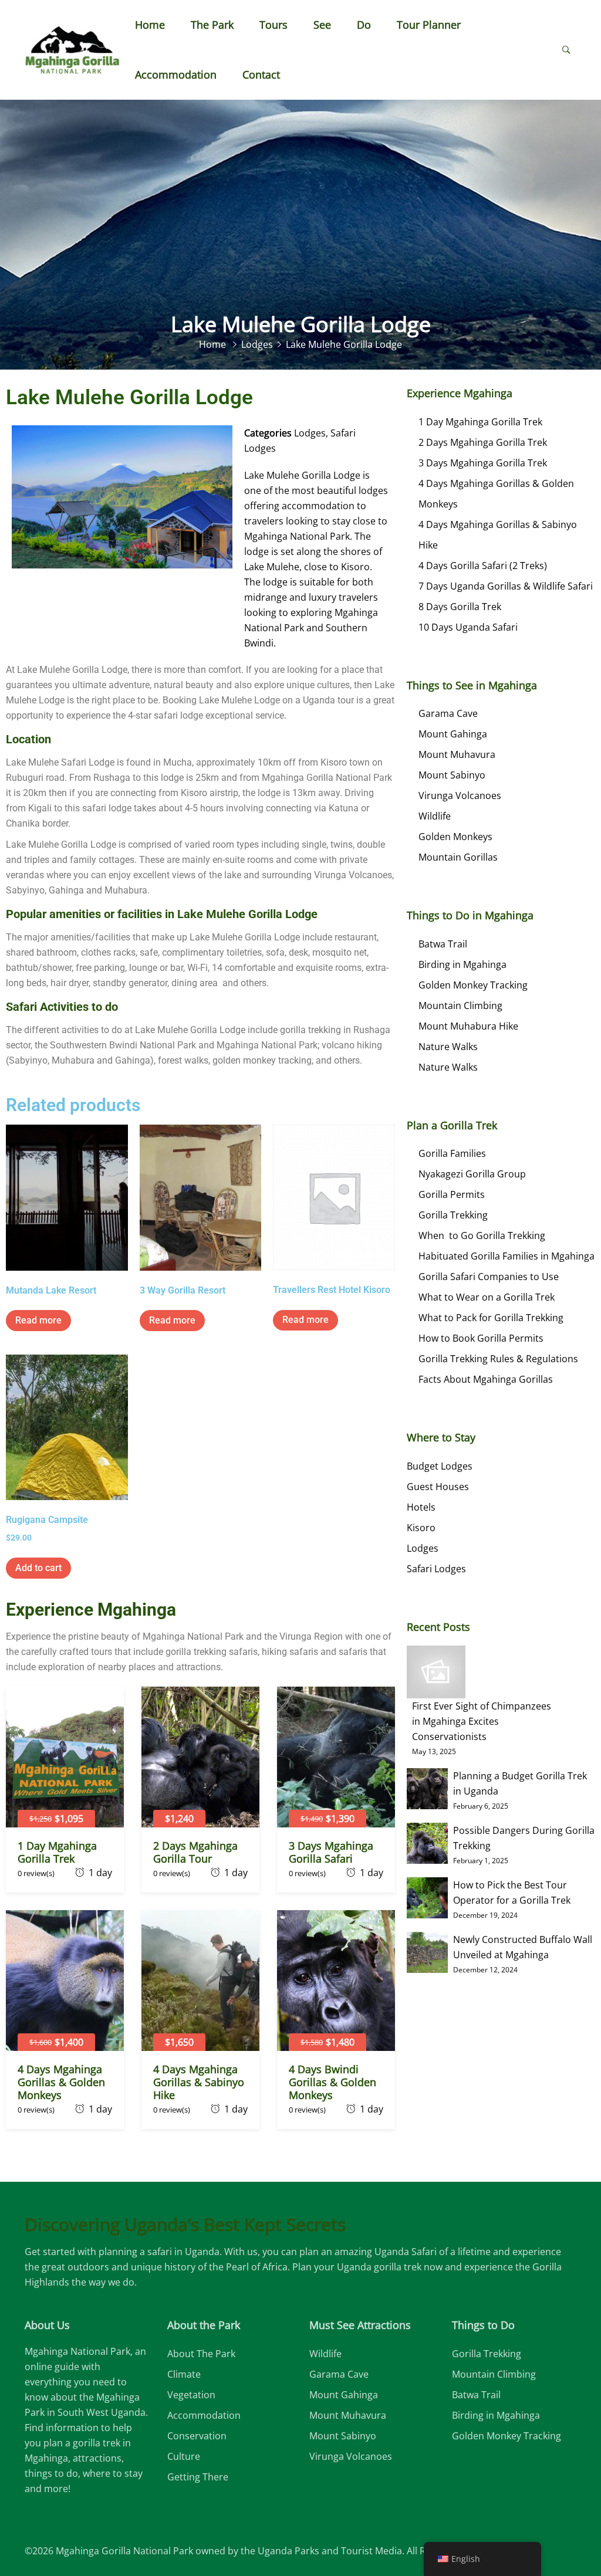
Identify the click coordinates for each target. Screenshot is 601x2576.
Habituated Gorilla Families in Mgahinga (507, 1256)
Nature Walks (448, 1047)
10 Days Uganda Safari (468, 627)
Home (150, 25)
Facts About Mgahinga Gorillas (486, 1379)
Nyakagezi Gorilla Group (472, 1174)
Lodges (310, 433)
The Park (212, 25)
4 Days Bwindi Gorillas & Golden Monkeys (332, 2082)
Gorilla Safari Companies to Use (489, 1277)
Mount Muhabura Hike (468, 1026)
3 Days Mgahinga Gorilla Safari (331, 1852)
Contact (261, 75)
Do (364, 25)
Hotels (421, 1507)
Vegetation (191, 2395)
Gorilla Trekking (453, 1215)
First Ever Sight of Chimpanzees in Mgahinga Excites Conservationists (482, 1721)
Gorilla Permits (452, 1194)
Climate (184, 2374)
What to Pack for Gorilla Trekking (491, 1318)
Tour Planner (429, 25)
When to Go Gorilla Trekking (482, 1235)
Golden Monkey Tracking (473, 985)
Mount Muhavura (457, 754)
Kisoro (421, 1528)
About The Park (201, 2354)
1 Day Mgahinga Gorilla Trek (57, 1852)
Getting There (198, 2477)
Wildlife (435, 816)
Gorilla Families (452, 1153)
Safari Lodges (436, 1569)
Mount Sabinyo (452, 775)
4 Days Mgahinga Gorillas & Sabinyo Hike (199, 2082)
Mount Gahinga (453, 734)
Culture (184, 2456)
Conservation (197, 2436)
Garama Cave (448, 713)
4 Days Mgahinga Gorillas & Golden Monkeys (61, 2082)
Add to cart (38, 1568)
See (322, 25)
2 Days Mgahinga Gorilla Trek (483, 442)
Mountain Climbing (460, 1006)
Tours (274, 25)
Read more (38, 1320)
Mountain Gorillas (458, 857)
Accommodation (176, 75)
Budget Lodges (440, 1466)
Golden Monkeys (455, 837)
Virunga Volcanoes (460, 796)
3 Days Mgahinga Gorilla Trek (483, 463)
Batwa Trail (443, 944)
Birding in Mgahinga (462, 964)
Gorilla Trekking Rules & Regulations (498, 1359)
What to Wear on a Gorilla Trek (487, 1297)
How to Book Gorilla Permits (481, 1338)
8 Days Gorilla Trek (460, 607)
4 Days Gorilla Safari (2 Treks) (483, 566)
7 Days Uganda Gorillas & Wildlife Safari (506, 586)
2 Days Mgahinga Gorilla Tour (195, 1852)
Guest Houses (438, 1487)
